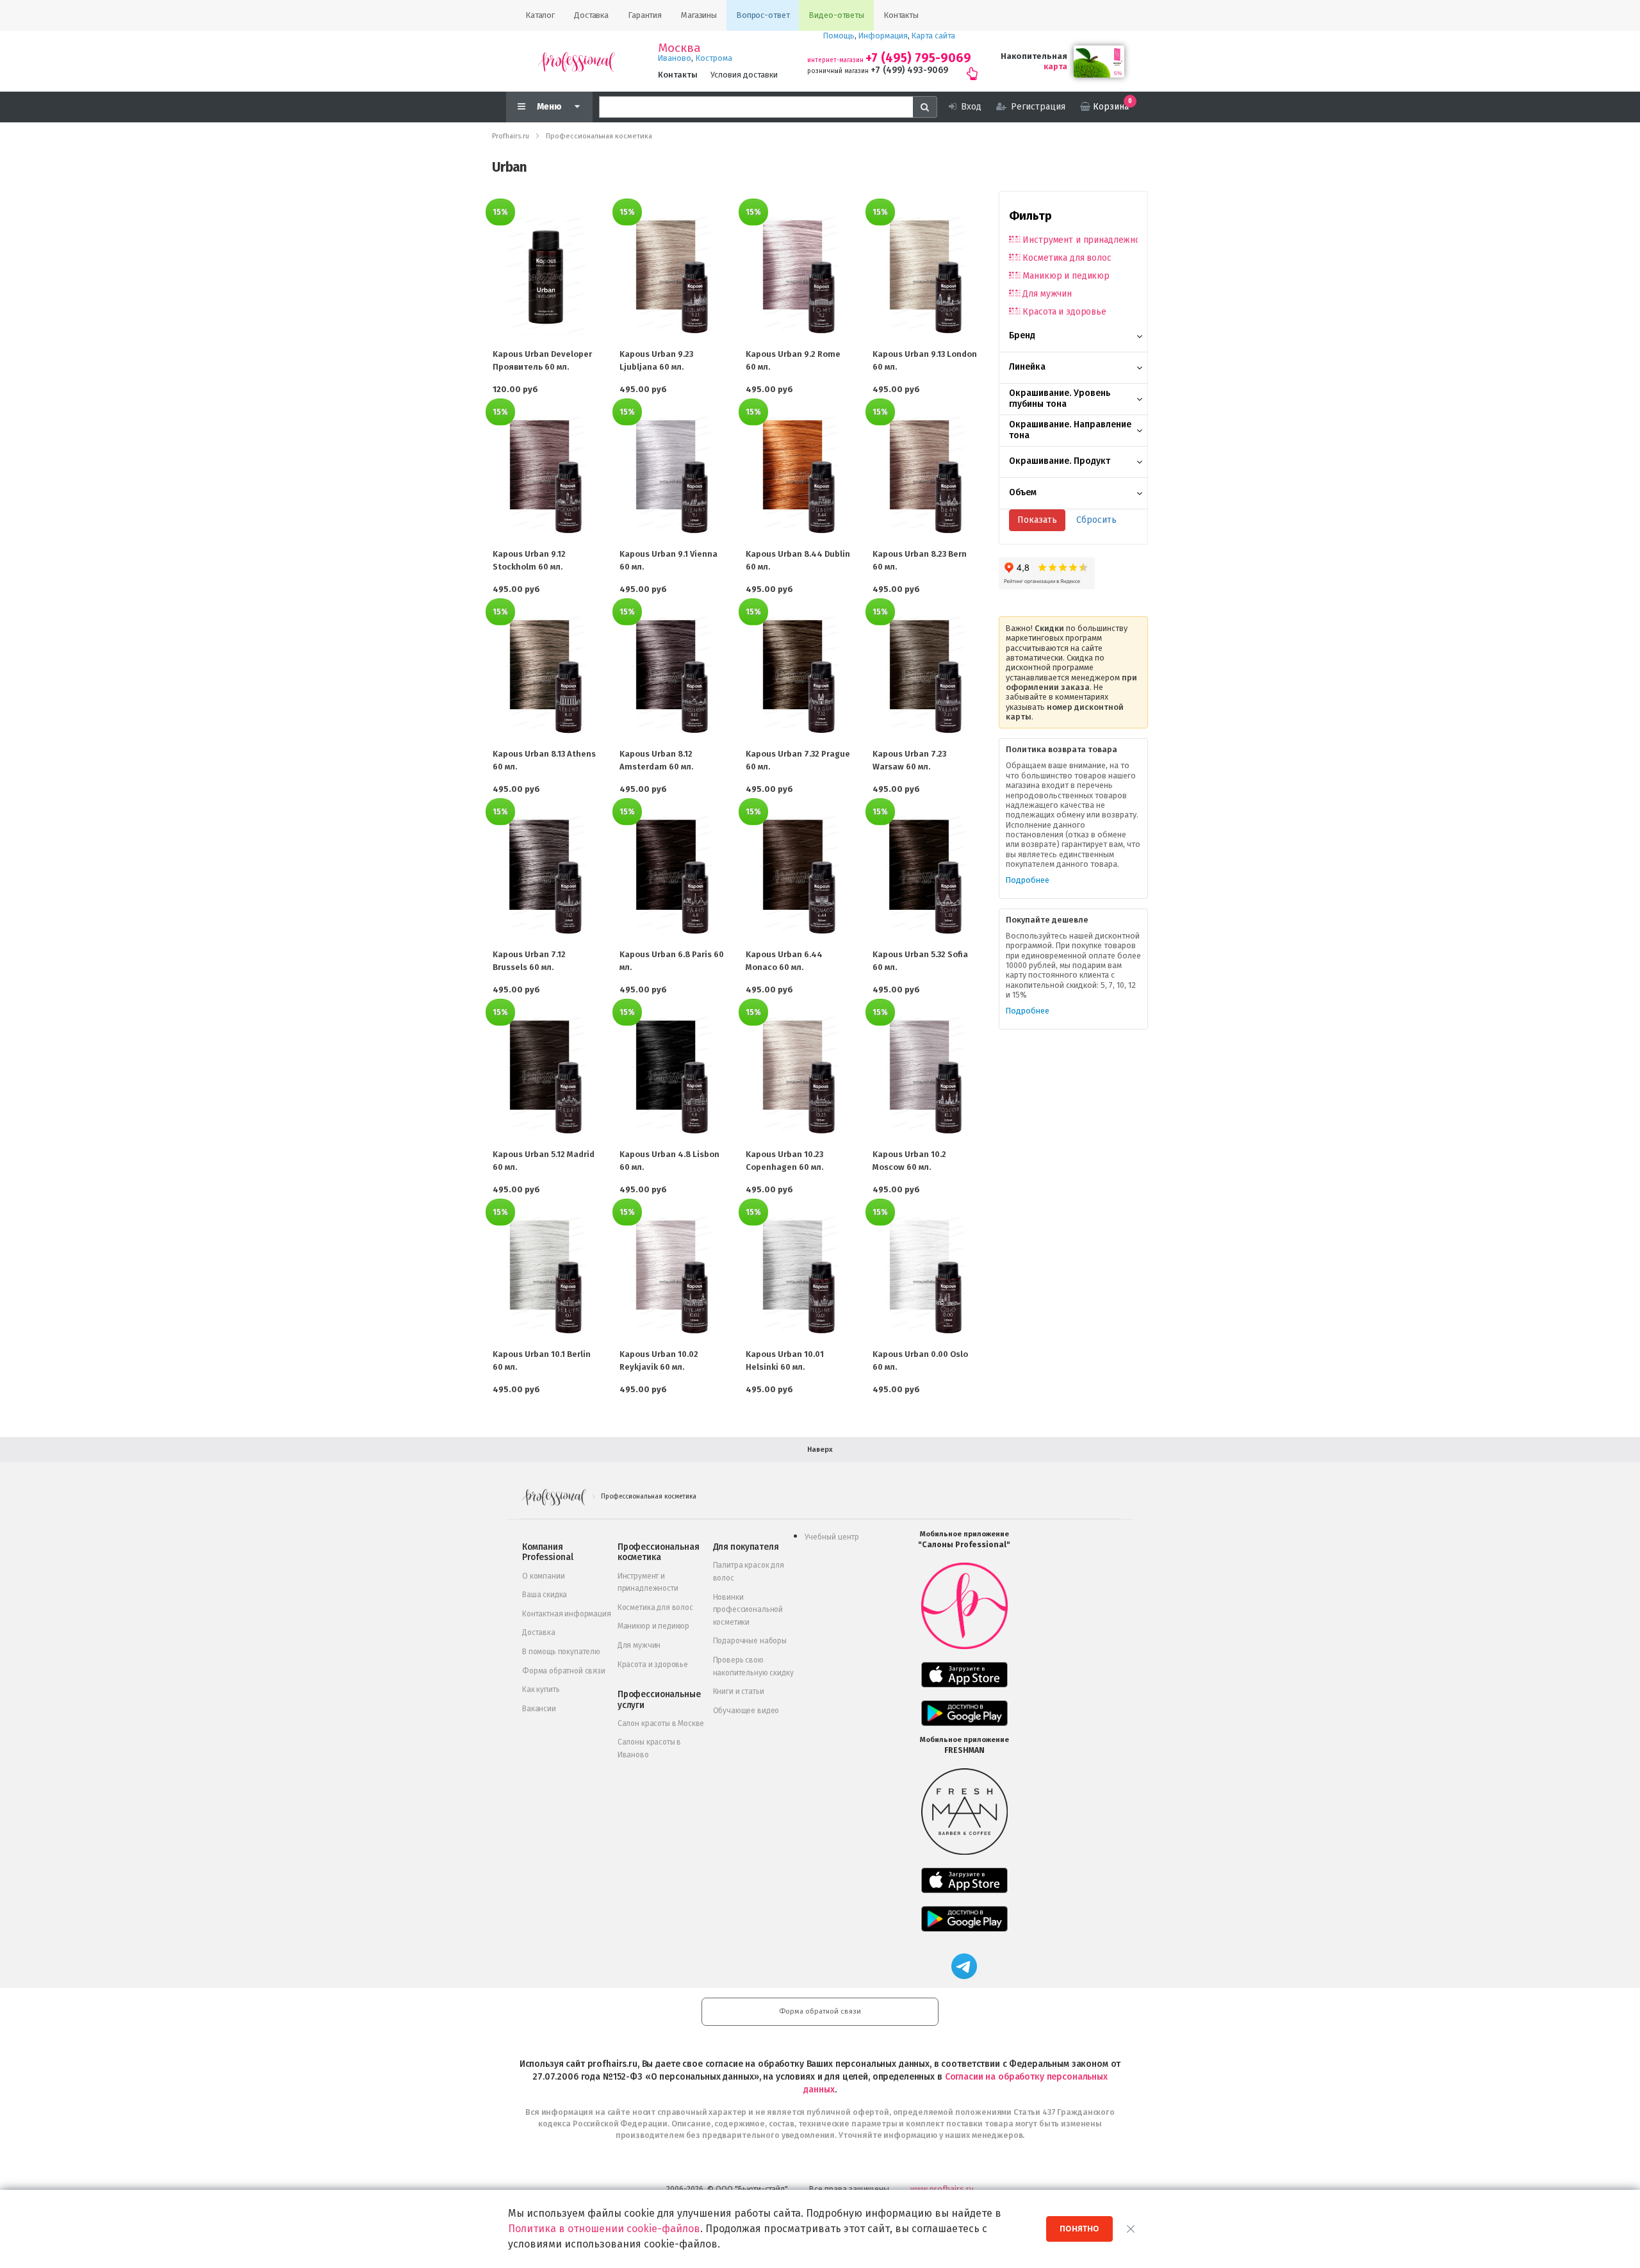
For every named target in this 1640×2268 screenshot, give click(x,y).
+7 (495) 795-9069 (918, 58)
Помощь (839, 36)
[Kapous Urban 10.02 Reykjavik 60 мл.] (673, 1277)
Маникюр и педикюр (1066, 276)
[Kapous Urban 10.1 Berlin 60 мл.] (546, 1277)
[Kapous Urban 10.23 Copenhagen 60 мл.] (799, 1077)
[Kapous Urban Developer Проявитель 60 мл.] (546, 277)
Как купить (541, 1689)
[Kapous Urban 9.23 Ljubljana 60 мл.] (673, 277)
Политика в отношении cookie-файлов (604, 2229)
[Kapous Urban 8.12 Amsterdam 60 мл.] (673, 677)
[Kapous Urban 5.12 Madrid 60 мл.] (546, 1077)
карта (1055, 66)
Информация (883, 36)
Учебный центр (832, 1537)
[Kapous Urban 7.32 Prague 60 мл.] (799, 677)
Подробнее (1028, 880)
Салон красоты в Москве (661, 1723)
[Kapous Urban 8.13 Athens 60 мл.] (546, 677)
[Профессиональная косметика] (577, 61)
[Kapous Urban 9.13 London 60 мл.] (926, 277)
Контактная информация (567, 1614)
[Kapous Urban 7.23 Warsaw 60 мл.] (926, 677)
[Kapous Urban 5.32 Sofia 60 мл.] (926, 876)
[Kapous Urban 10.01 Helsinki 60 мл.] (799, 1277)
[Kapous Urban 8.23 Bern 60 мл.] (926, 477)
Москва (679, 48)
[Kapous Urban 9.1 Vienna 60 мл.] (673, 477)
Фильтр (1030, 216)
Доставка (539, 1632)
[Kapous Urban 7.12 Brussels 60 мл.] (546, 876)
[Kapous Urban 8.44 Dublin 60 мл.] (799, 477)
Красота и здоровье (1064, 312)
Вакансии (539, 1709)
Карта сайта (933, 36)
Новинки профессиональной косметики (748, 1610)
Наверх (820, 1450)
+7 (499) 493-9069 (909, 70)
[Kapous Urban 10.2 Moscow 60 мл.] (926, 1077)
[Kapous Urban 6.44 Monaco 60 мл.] (799, 876)
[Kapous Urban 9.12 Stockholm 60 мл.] (546, 477)
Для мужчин (1047, 294)
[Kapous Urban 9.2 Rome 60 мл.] (799, 277)
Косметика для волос (1067, 258)
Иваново (675, 58)
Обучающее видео (746, 1711)
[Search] (925, 107)
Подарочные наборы (750, 1641)
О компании (543, 1576)
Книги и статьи (739, 1691)
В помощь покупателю (561, 1652)
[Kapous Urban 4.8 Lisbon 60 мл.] (673, 1077)
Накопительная (1034, 56)
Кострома (714, 58)
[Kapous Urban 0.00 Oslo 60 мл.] (926, 1277)
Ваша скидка (545, 1595)
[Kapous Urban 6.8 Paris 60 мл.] (673, 876)
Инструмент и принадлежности (1080, 240)
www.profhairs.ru (942, 2189)
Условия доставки (744, 75)
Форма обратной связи (564, 1671)
